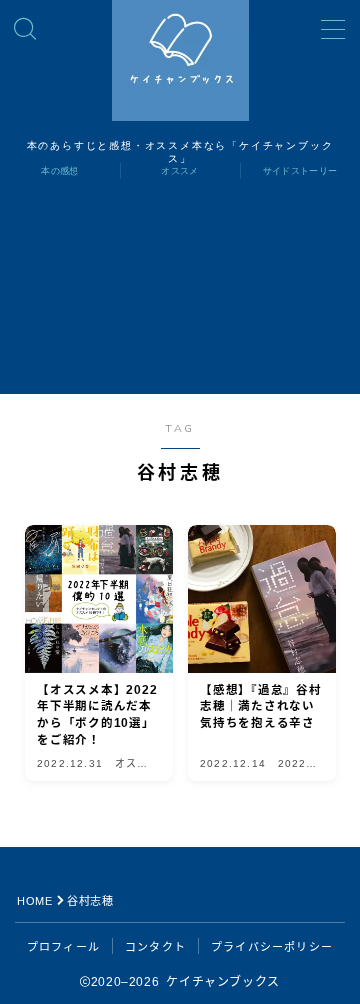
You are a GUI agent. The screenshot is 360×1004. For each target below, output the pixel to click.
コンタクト (155, 947)
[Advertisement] (180, 298)
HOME (34, 901)
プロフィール (63, 947)
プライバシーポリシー (272, 947)
